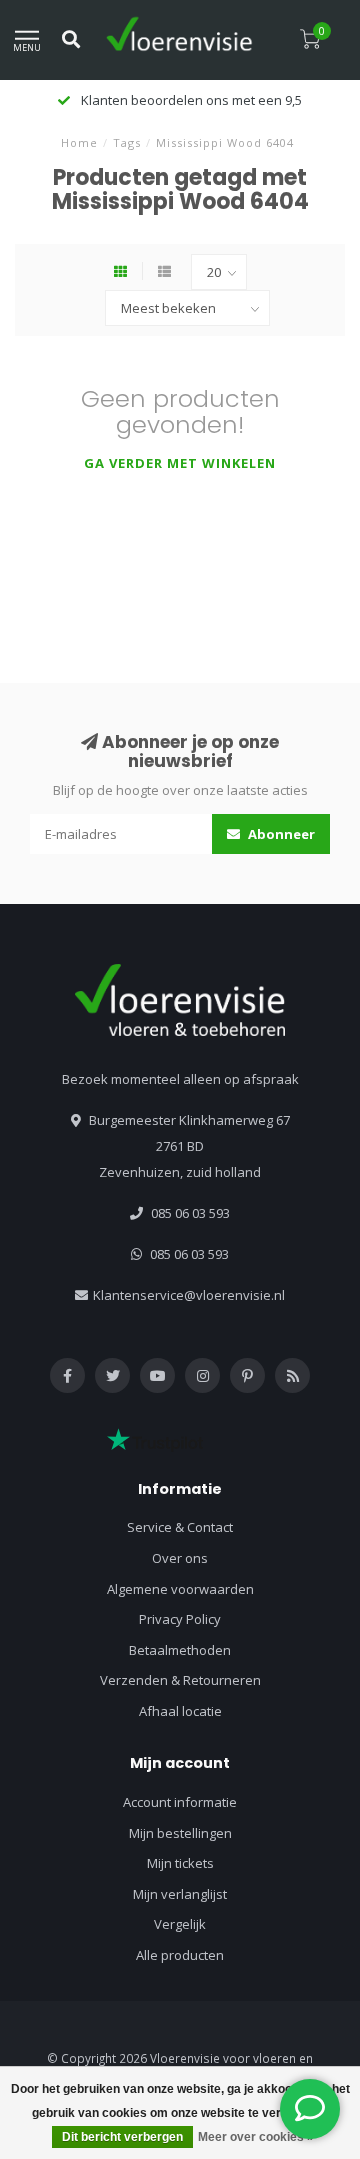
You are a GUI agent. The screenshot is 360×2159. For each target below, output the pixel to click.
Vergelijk (180, 1924)
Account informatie (180, 1802)
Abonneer (280, 834)
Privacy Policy (180, 1619)
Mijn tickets (180, 1863)
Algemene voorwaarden (180, 1589)
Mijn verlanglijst (180, 1894)
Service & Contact (180, 1527)
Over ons (180, 1558)
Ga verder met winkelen (180, 463)
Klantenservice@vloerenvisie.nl (189, 1295)
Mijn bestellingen (180, 1833)
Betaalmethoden (180, 1650)
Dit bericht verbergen (122, 2137)
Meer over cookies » (256, 2137)
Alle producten (180, 1955)
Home (79, 142)
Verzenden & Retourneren (180, 1680)
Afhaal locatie (180, 1711)
